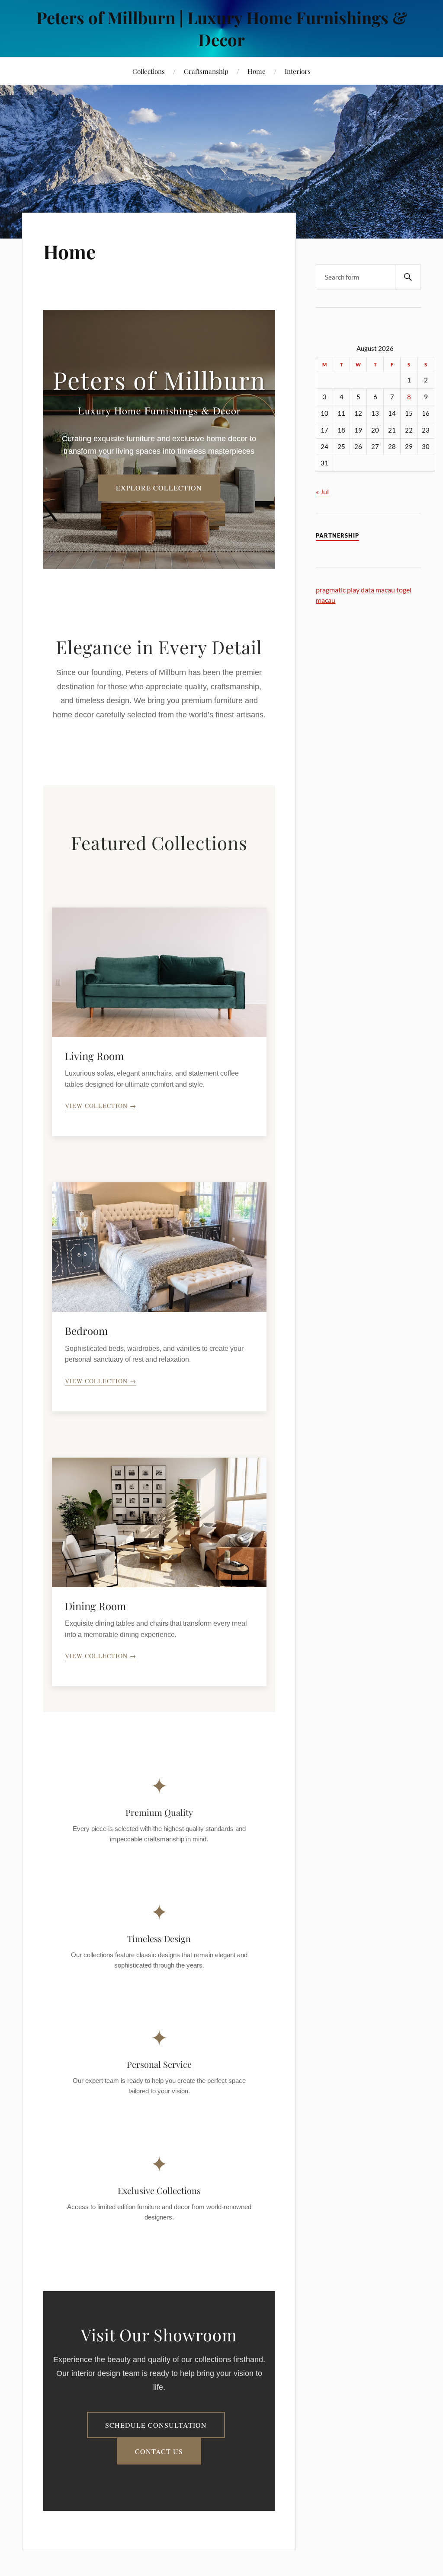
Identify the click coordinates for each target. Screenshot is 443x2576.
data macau (378, 590)
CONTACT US (159, 2451)
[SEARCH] (408, 277)
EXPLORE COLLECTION (159, 488)
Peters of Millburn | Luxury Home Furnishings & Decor (222, 29)
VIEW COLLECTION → (101, 1106)
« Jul (322, 492)
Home (257, 71)
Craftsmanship (206, 71)
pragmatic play (338, 590)
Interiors (298, 71)
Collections (149, 71)
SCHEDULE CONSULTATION (156, 2425)
